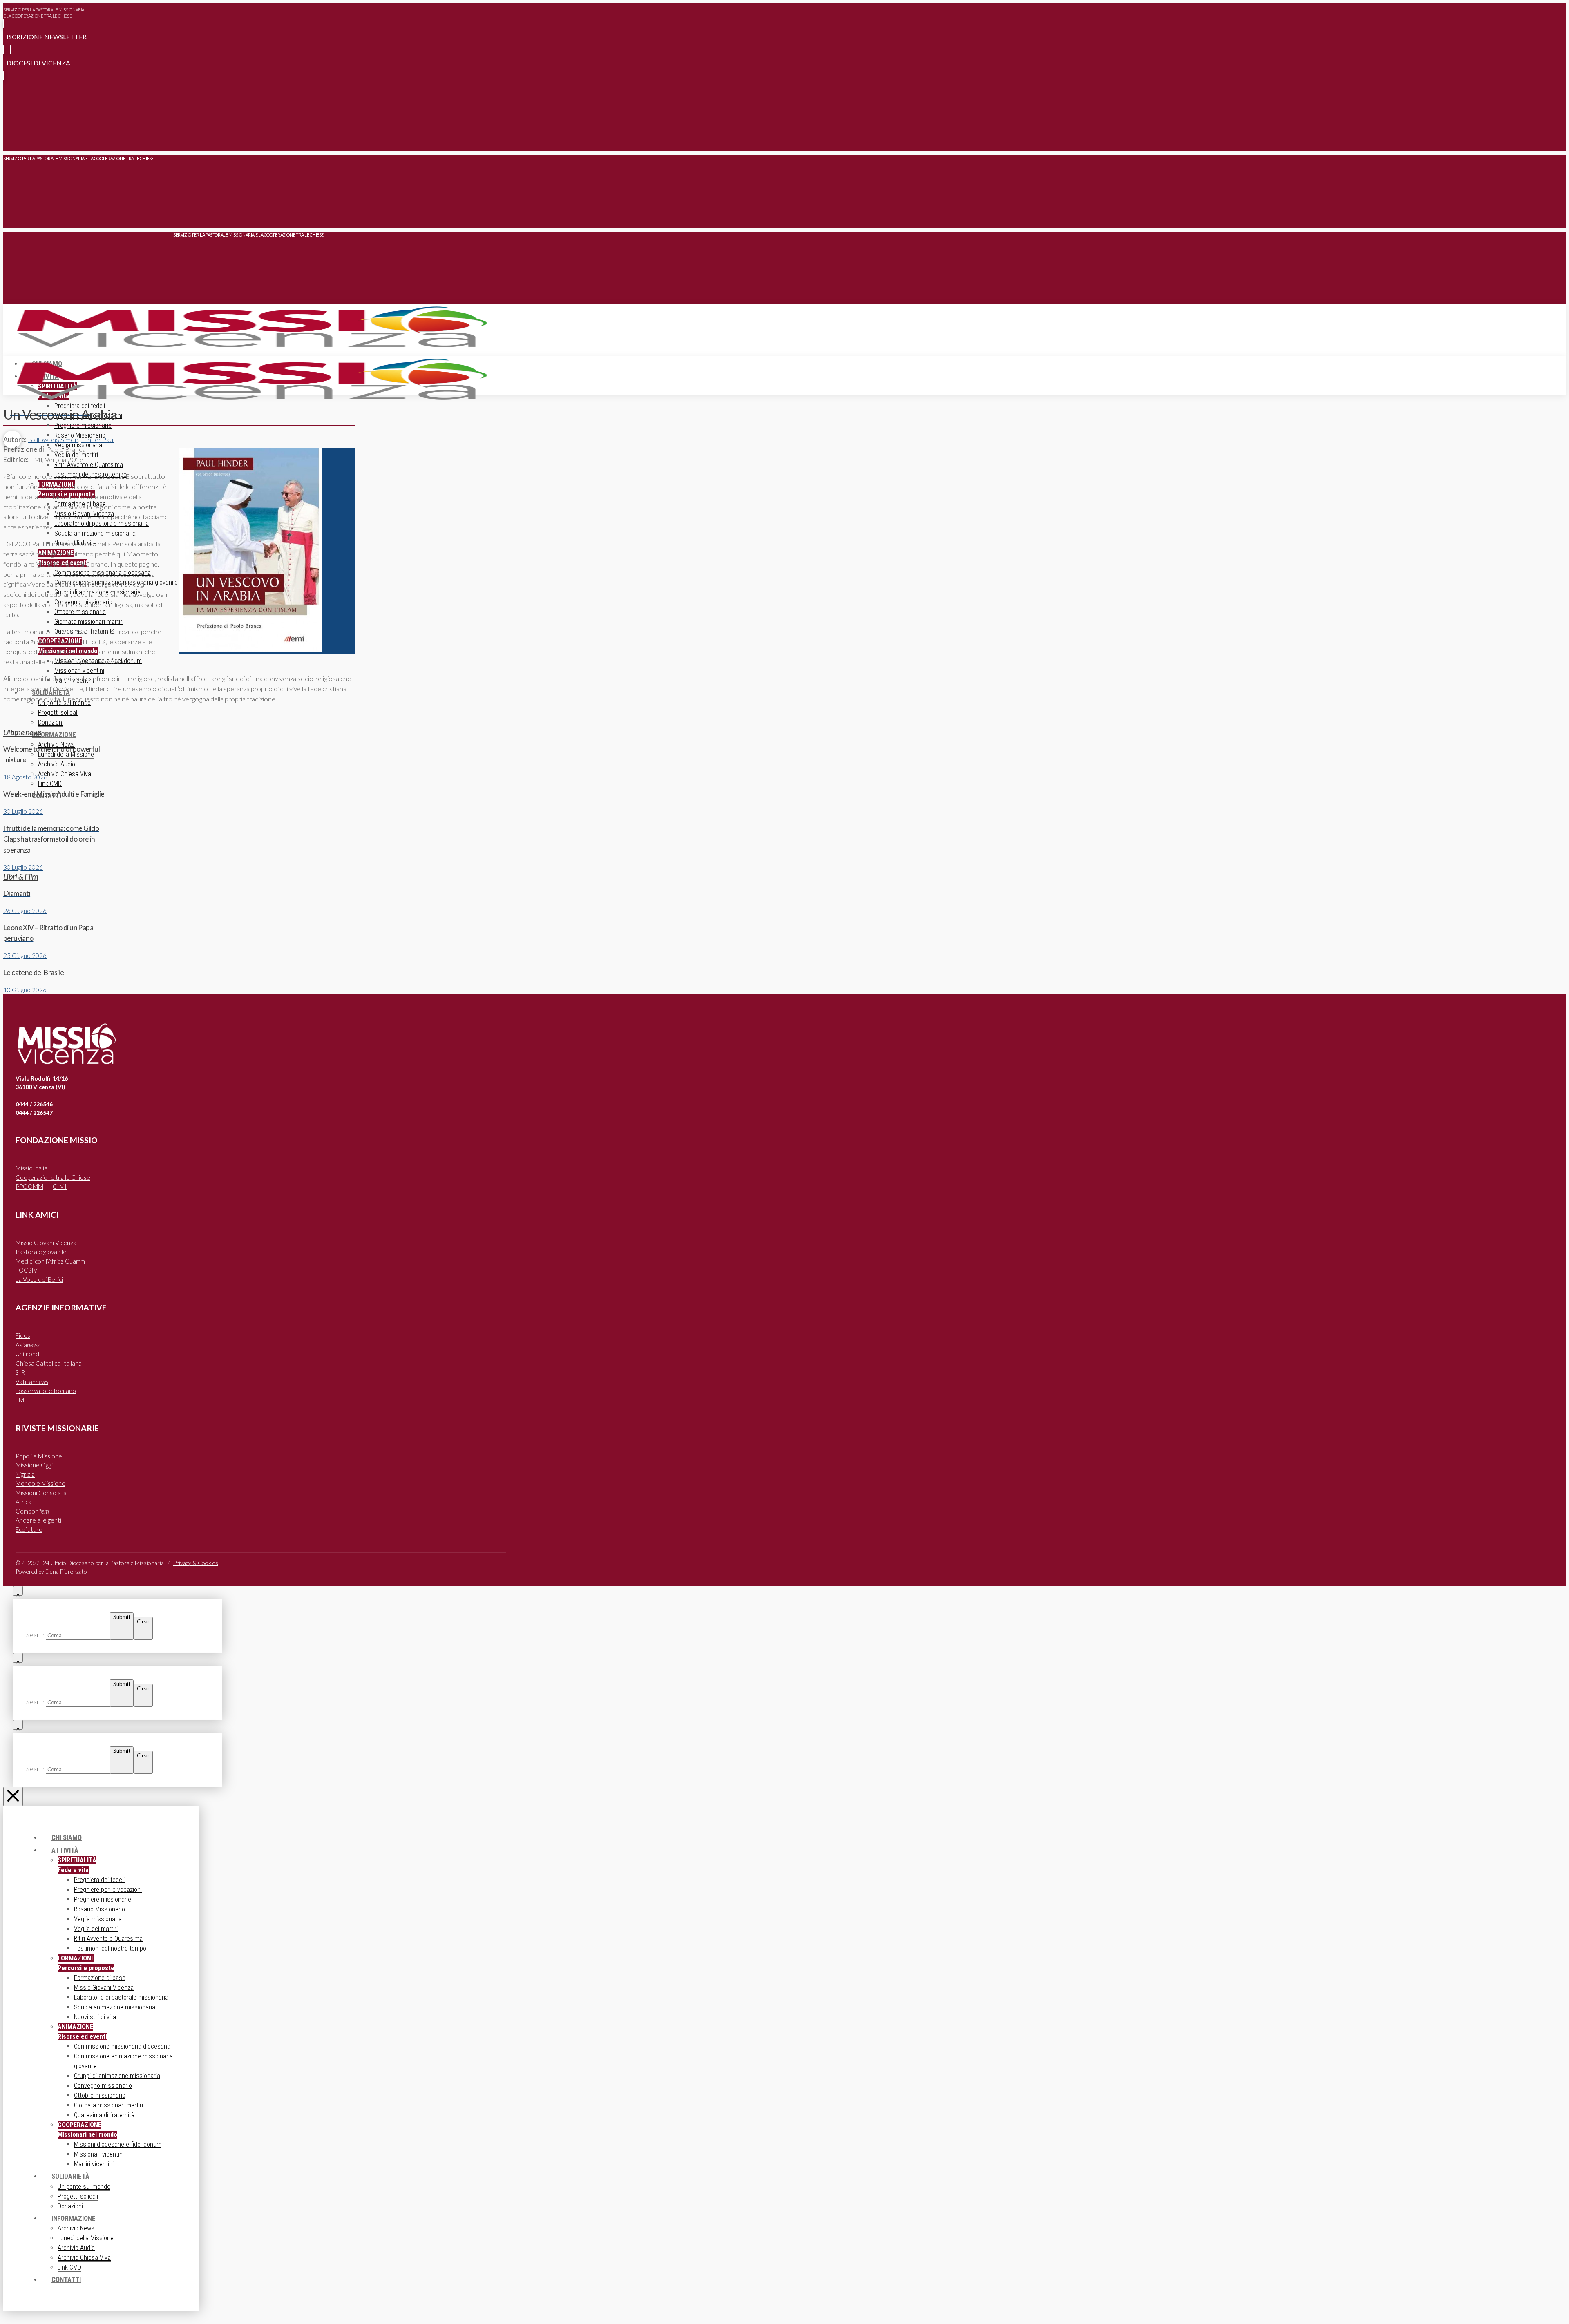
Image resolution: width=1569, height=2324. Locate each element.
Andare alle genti (38, 1520)
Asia (28, 1345)
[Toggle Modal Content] (12, 139)
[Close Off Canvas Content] (13, 1797)
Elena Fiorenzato (66, 1571)
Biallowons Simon (53, 440)
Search (36, 1635)
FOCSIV (27, 1270)
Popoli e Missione (39, 1456)
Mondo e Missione (40, 1483)
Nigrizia (25, 1474)
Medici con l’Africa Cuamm (51, 1261)
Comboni (32, 1511)
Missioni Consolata (41, 1493)
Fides (23, 1335)
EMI (21, 1400)
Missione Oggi (34, 1465)
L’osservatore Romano (46, 1391)
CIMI (60, 1186)
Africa (23, 1502)
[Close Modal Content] (18, 1591)
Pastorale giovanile (41, 1252)
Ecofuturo (29, 1529)
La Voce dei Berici (39, 1279)
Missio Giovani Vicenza (46, 1243)
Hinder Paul (98, 440)
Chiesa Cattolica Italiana (49, 1363)
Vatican (32, 1382)
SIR (20, 1372)
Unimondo (29, 1354)
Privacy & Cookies (196, 1563)
